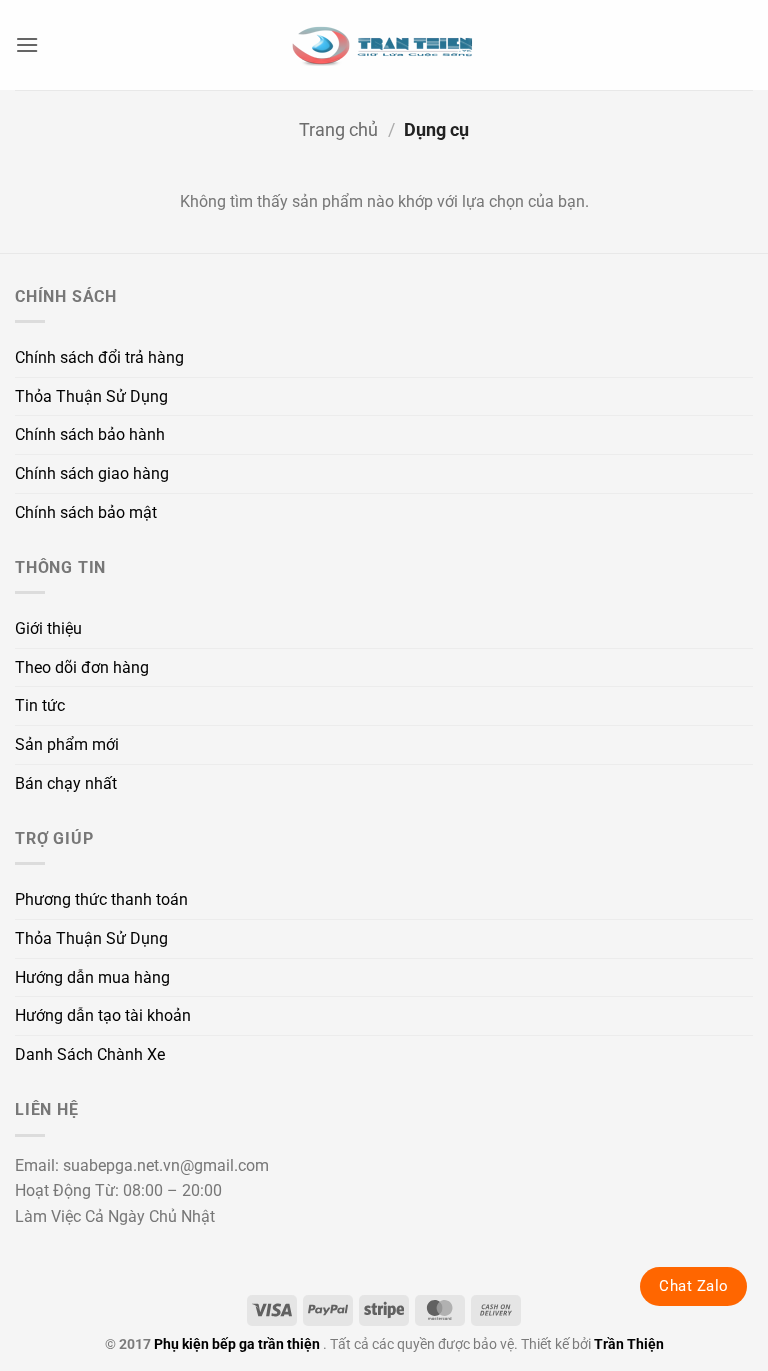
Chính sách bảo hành (90, 434)
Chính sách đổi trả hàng (99, 357)
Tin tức (40, 705)
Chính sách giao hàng (92, 473)
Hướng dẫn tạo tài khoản (103, 1015)
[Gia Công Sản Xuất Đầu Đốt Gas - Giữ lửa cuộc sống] (384, 45)
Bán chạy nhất (66, 783)
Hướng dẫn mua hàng (92, 977)
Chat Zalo (693, 1286)
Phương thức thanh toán (101, 899)
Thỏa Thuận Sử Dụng (91, 396)
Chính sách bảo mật (86, 512)
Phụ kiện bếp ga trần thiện (237, 1344)
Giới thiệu (48, 628)
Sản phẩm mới (67, 744)
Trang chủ (338, 129)
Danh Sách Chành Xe (90, 1054)
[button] (27, 44)
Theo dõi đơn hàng (82, 667)
